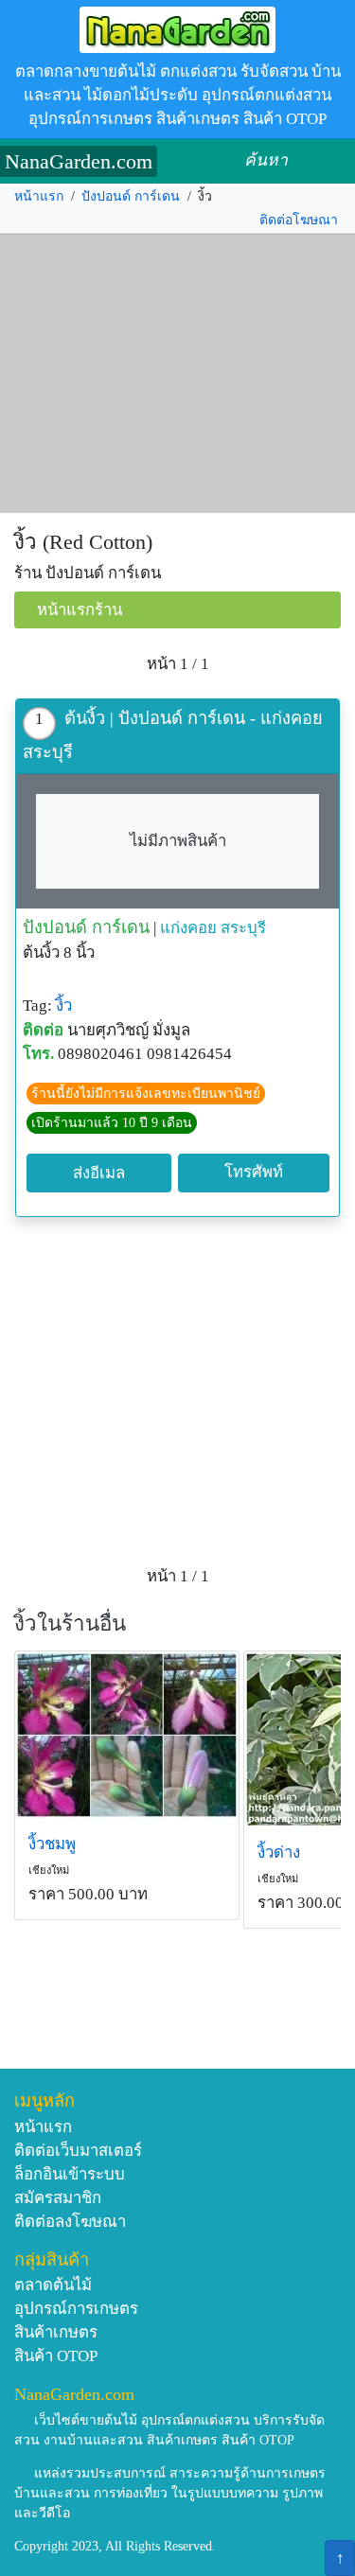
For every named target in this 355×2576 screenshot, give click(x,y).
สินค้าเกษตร (56, 2332)
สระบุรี (243, 928)
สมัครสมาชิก (58, 2198)
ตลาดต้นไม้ (53, 2285)
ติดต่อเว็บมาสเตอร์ (78, 2151)
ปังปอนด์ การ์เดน (131, 196)
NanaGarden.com (79, 161)
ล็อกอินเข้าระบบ (70, 2174)
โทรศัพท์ (254, 1172)
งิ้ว (64, 1006)
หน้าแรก (39, 196)
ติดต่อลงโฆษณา (70, 2222)
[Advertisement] (177, 374)
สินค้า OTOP (56, 2356)
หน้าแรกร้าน (80, 610)
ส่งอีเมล (99, 1173)
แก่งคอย (188, 928)
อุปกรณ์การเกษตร (76, 2309)
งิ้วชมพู (52, 1844)
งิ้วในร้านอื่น (70, 1623)
